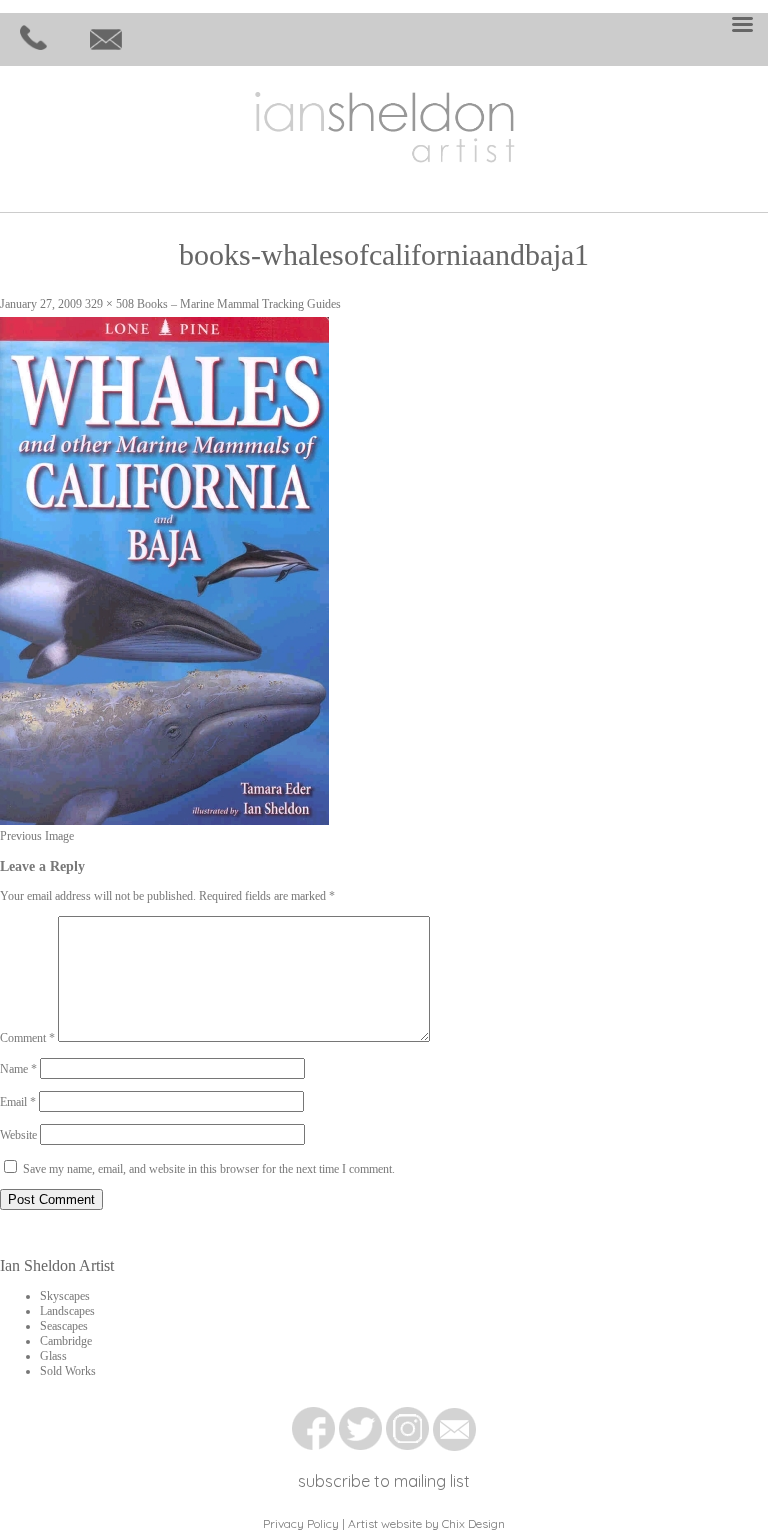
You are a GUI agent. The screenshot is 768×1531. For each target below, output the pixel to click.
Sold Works (68, 1371)
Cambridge (66, 1341)
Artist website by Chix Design (426, 1523)
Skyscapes (65, 1296)
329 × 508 (109, 304)
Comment (27, 1038)
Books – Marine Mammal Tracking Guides (239, 304)
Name (18, 1069)
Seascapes (64, 1326)
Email (18, 1102)
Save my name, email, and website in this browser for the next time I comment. (209, 1169)
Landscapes (67, 1311)
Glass (53, 1356)
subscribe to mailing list (384, 1481)
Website (18, 1135)
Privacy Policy (301, 1523)
